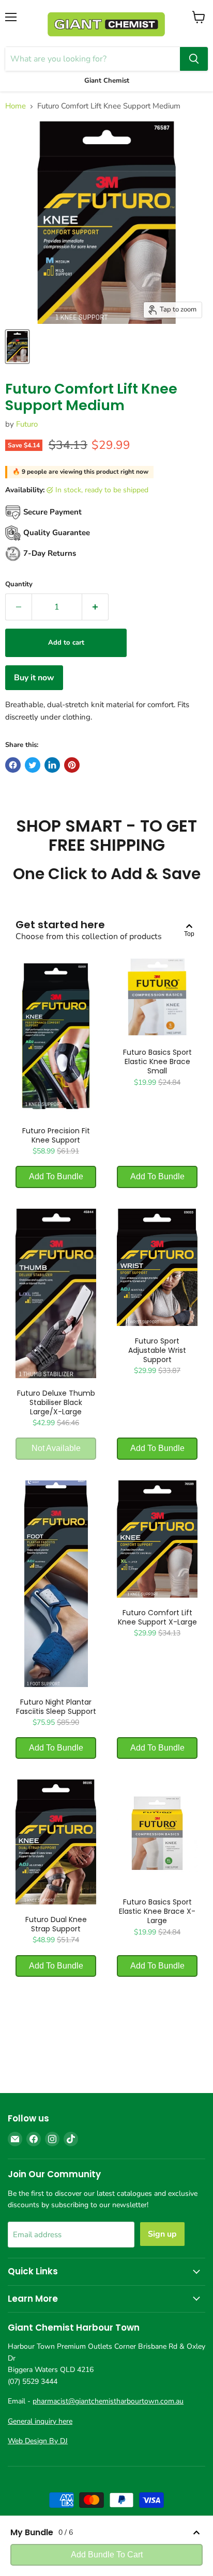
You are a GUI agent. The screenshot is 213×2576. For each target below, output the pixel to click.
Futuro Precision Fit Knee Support (56, 1135)
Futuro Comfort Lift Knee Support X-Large (157, 1617)
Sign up (162, 2234)
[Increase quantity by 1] (95, 607)
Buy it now (34, 678)
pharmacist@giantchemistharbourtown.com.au (108, 2401)
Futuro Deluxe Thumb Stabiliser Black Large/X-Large (56, 1402)
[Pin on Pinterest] (72, 765)
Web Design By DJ (38, 2441)
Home (16, 106)
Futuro (27, 424)
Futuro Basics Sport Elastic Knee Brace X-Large (157, 1911)
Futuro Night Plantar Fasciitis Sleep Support (56, 1707)
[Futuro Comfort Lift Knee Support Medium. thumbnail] (17, 347)
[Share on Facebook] (13, 765)
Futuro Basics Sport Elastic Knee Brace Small (157, 1061)
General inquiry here (40, 2421)
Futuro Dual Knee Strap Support (56, 1924)
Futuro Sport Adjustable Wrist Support (157, 1350)
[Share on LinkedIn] (52, 765)
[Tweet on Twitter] (33, 765)
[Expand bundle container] (196, 2533)
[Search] (194, 59)
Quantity (19, 584)
